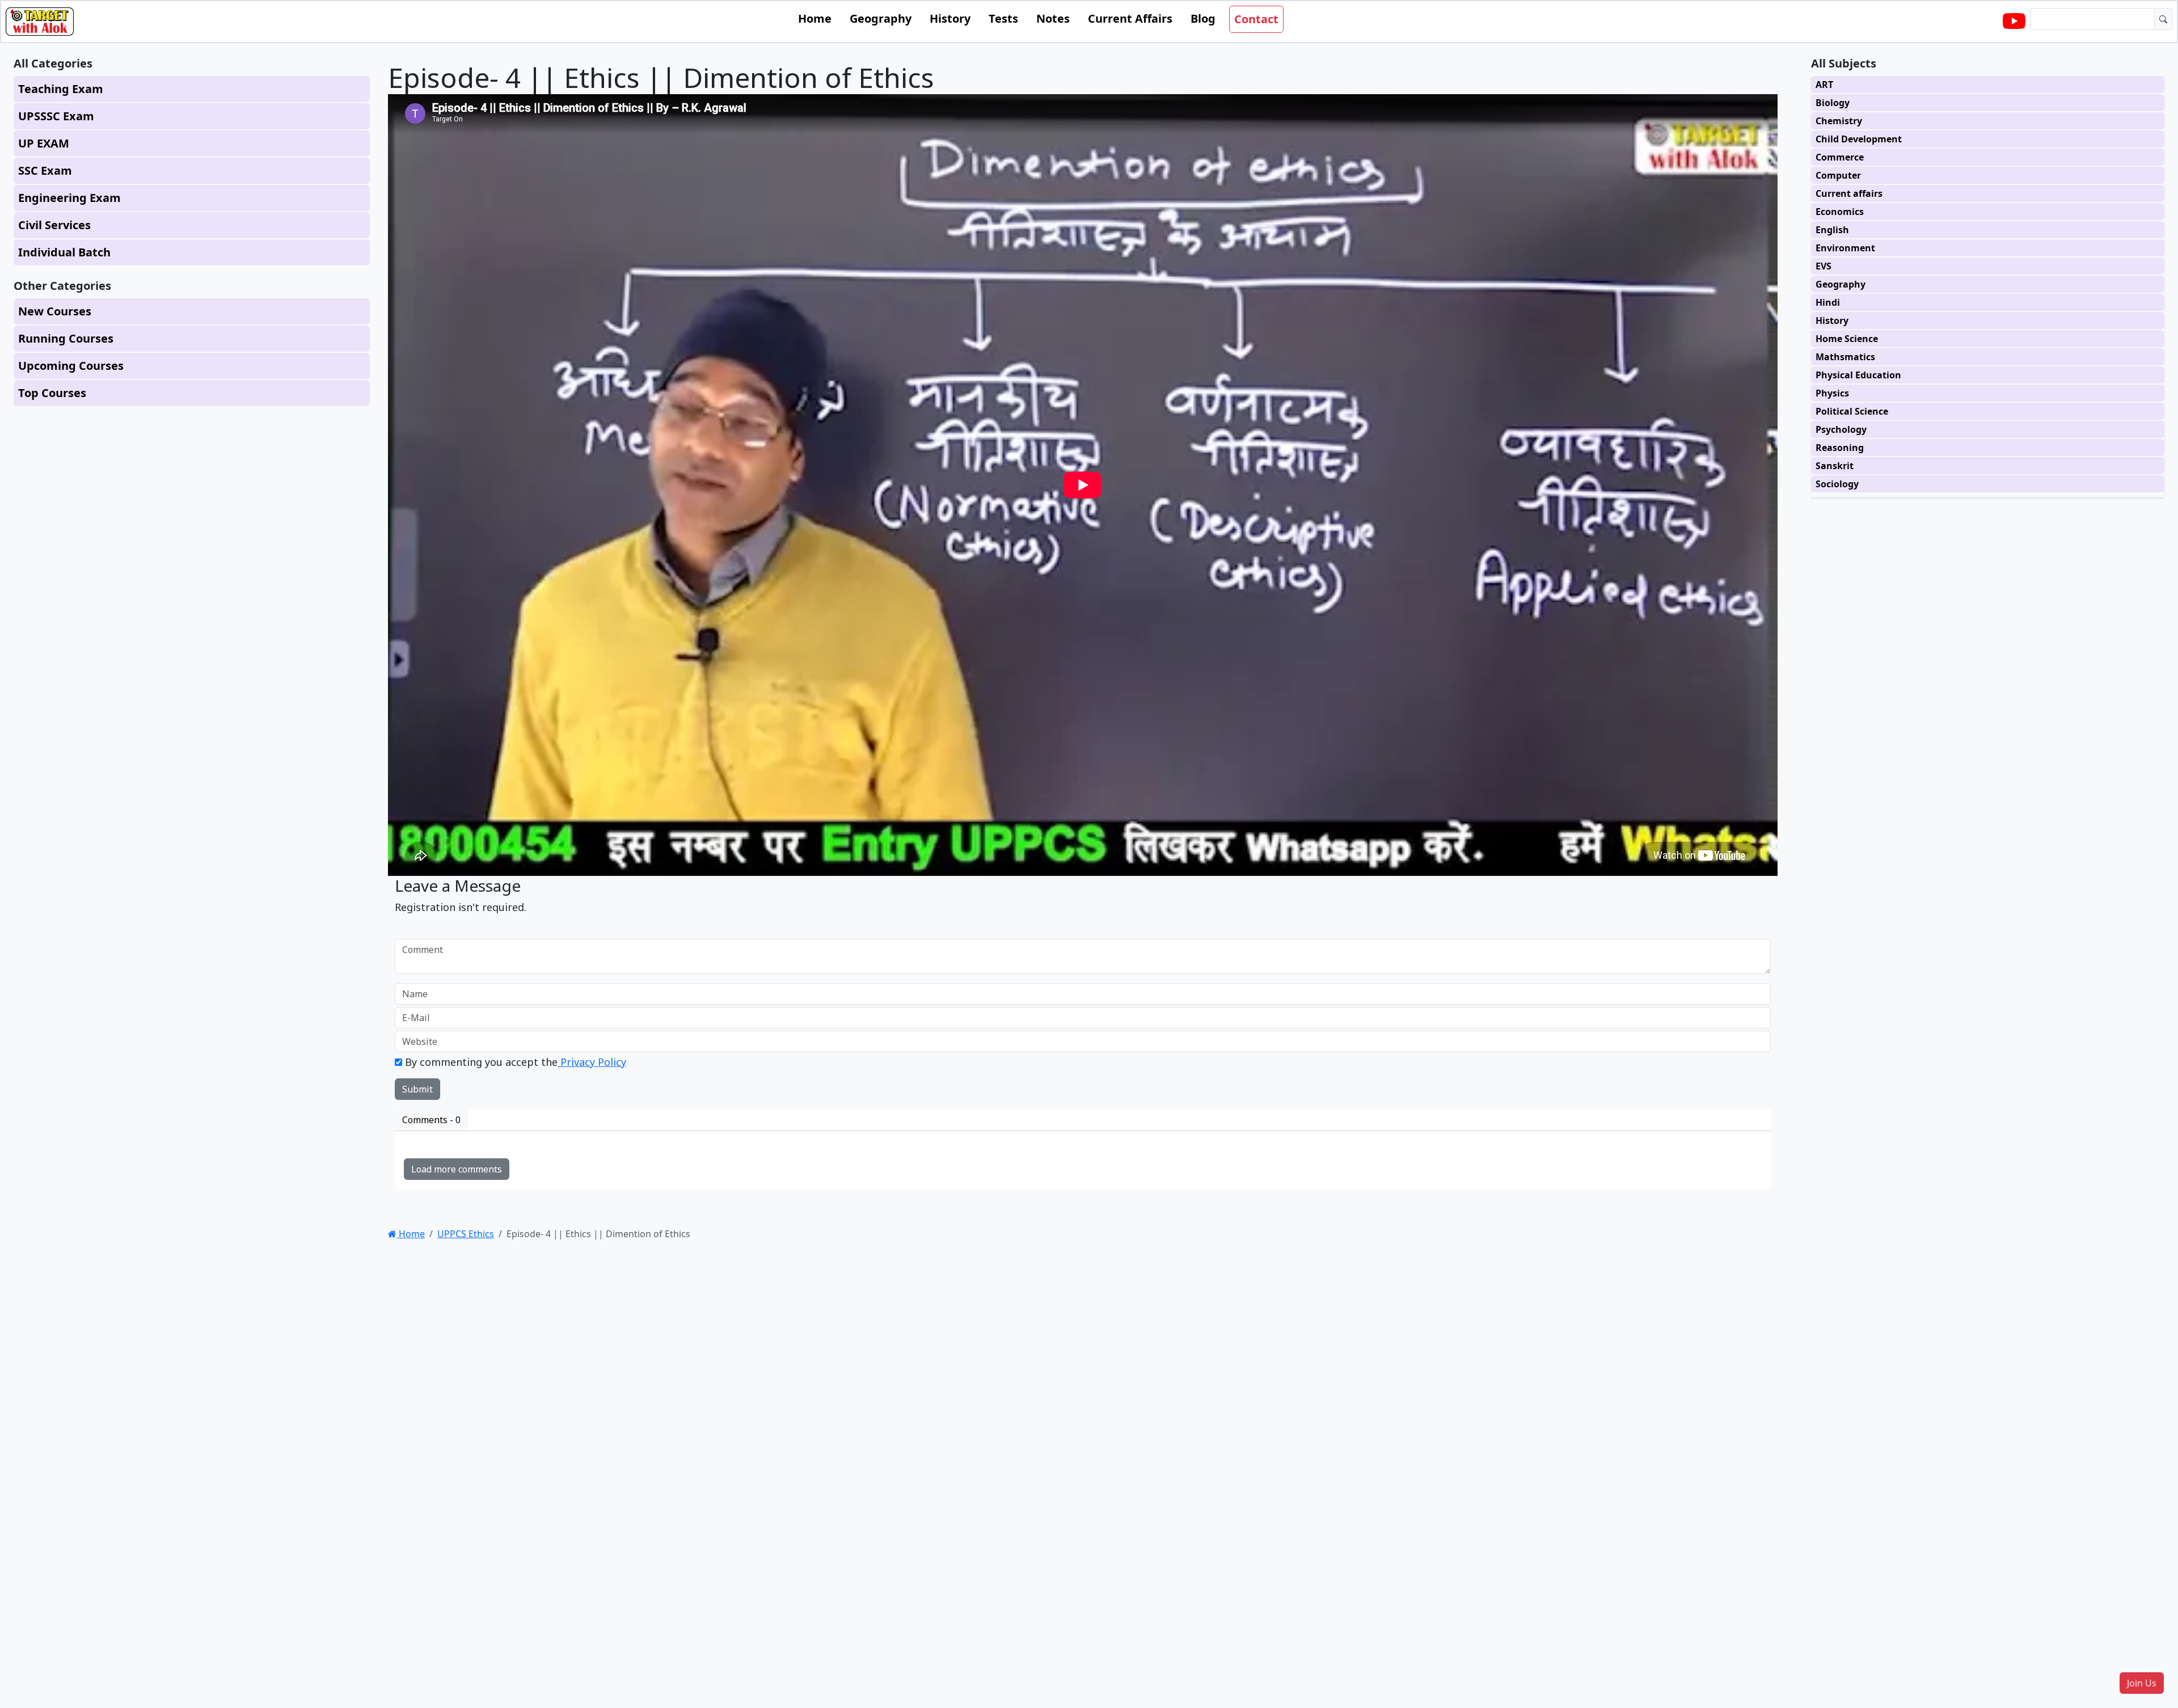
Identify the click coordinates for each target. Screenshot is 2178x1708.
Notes (1053, 18)
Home (815, 18)
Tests (1003, 18)
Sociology (1837, 484)
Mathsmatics (1845, 357)
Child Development (1859, 139)
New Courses (55, 311)
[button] (2142, 1683)
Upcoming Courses (71, 366)
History (950, 18)
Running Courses (66, 338)
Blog (1203, 18)
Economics (1840, 212)
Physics (1832, 393)
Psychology (1841, 429)
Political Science (1852, 411)
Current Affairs (1130, 18)
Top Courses (52, 393)
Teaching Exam (61, 89)
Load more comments (457, 1169)
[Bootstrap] (40, 22)
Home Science (1847, 339)
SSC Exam (45, 170)
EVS (1824, 266)
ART (1824, 85)
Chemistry (1839, 121)
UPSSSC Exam (56, 116)
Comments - (431, 1120)
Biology (1833, 103)
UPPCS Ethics (466, 1234)
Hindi (1828, 302)
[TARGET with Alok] (2014, 22)
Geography (881, 18)
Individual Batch (64, 252)
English (1832, 230)
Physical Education (1858, 375)
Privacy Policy (592, 1062)
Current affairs (1849, 193)
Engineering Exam (69, 198)
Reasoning (1840, 448)
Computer (1838, 175)
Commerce (1840, 157)
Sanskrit (1835, 466)
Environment (1845, 248)
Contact (1256, 19)
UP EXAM (44, 143)
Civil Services (54, 225)
